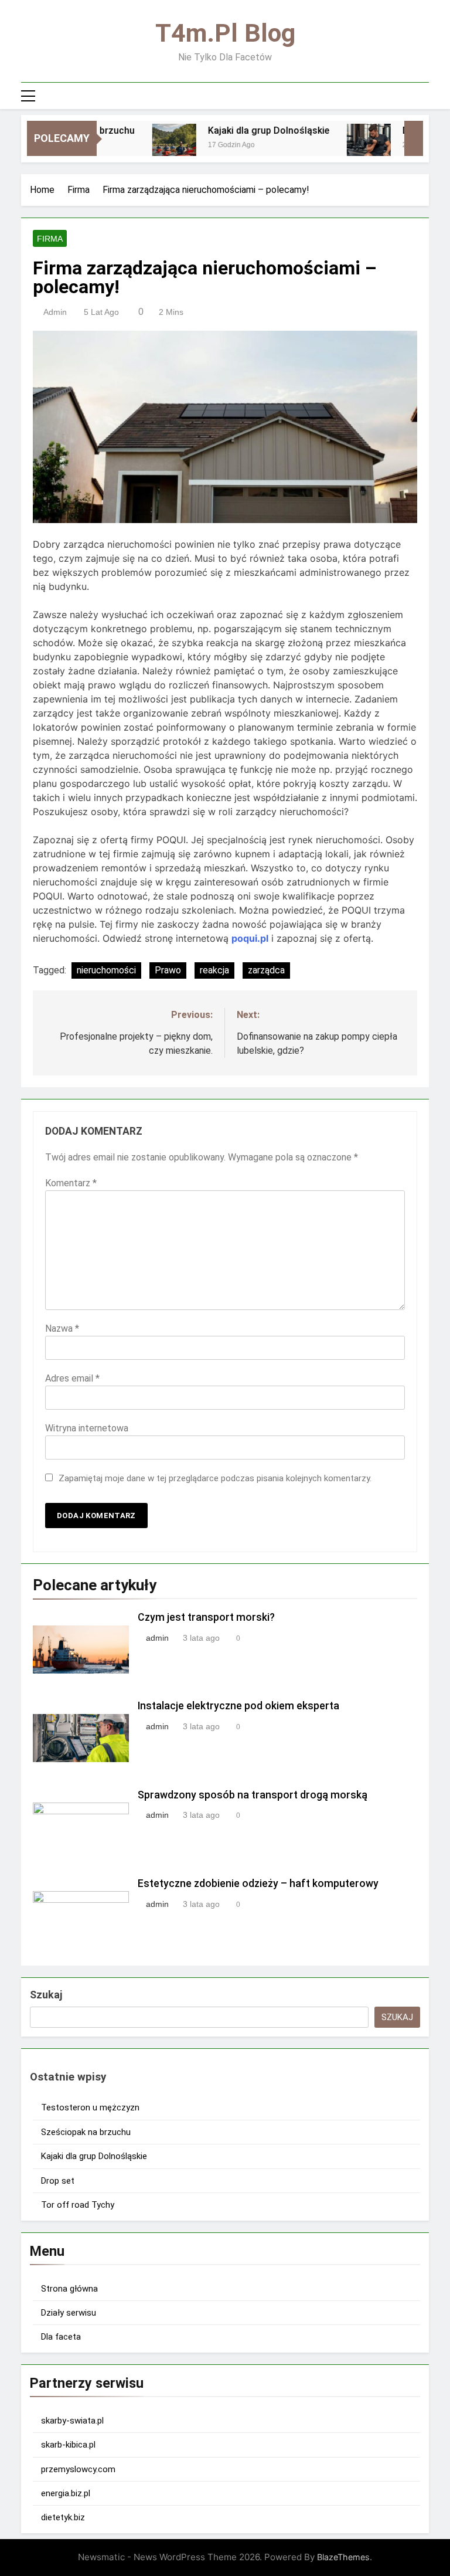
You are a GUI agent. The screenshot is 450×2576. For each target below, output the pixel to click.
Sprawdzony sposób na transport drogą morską (253, 1795)
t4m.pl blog (225, 33)
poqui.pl (250, 938)
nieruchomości (106, 970)
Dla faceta (61, 2337)
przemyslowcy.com (78, 2469)
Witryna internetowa (87, 1428)
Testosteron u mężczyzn (90, 2107)
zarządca (266, 970)
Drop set (400, 130)
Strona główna (69, 2289)
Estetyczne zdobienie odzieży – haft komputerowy (258, 1883)
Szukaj (46, 1995)
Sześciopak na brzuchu (86, 2132)
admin (55, 312)
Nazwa (62, 1328)
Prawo (168, 970)
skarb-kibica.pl (68, 2445)
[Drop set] (347, 146)
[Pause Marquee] (414, 138)
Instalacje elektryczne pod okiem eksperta (238, 1706)
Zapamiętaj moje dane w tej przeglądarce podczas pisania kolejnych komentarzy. (215, 1478)
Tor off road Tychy (78, 2205)
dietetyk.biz (63, 2517)
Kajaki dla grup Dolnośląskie (247, 130)
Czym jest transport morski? (206, 1617)
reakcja (214, 970)
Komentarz (71, 1183)
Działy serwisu (69, 2313)
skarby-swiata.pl (72, 2421)
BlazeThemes (343, 2557)
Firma (50, 239)
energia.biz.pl (66, 2493)
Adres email (72, 1378)
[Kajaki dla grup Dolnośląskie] (153, 146)
